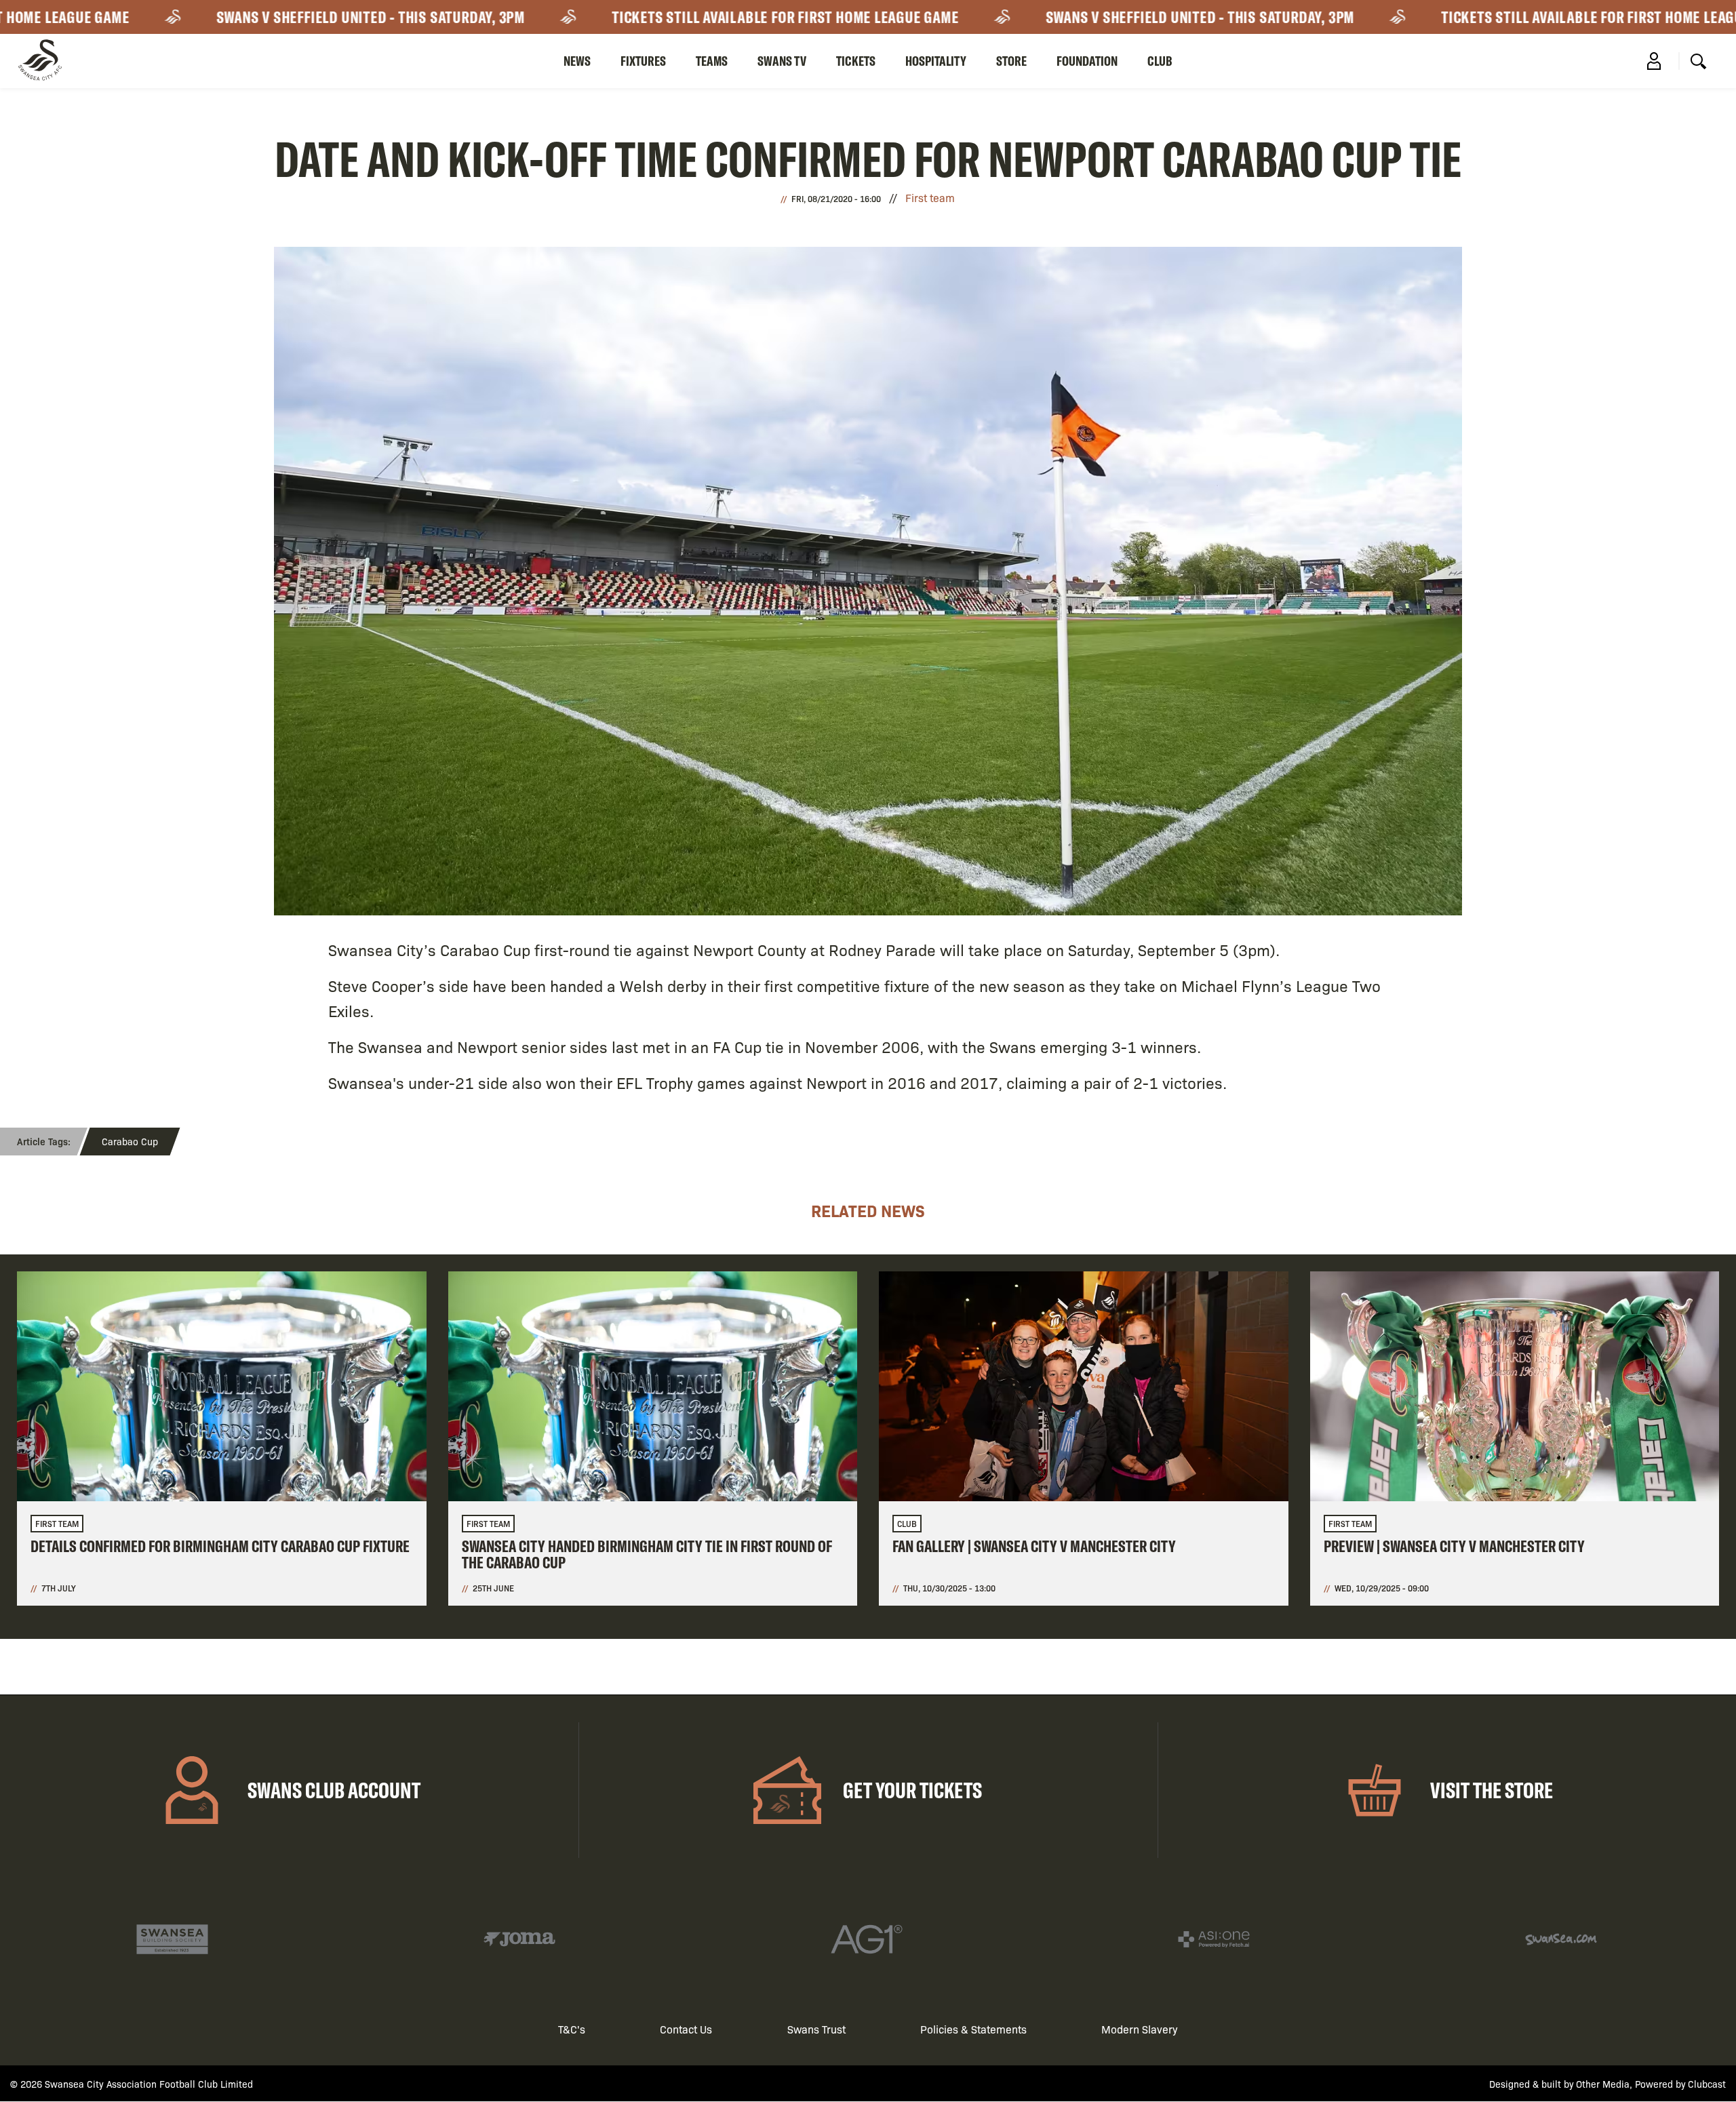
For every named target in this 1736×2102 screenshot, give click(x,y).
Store (1011, 61)
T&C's (572, 2029)
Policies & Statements (973, 2029)
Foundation (1087, 61)
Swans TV (782, 61)
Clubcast (1707, 2084)
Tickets (856, 61)
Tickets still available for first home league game (715, 17)
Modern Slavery (1140, 2029)
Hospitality (936, 61)
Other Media (1603, 2084)
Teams (712, 61)
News (577, 61)
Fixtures (643, 61)
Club (1160, 61)
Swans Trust (816, 2029)
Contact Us (686, 2029)
